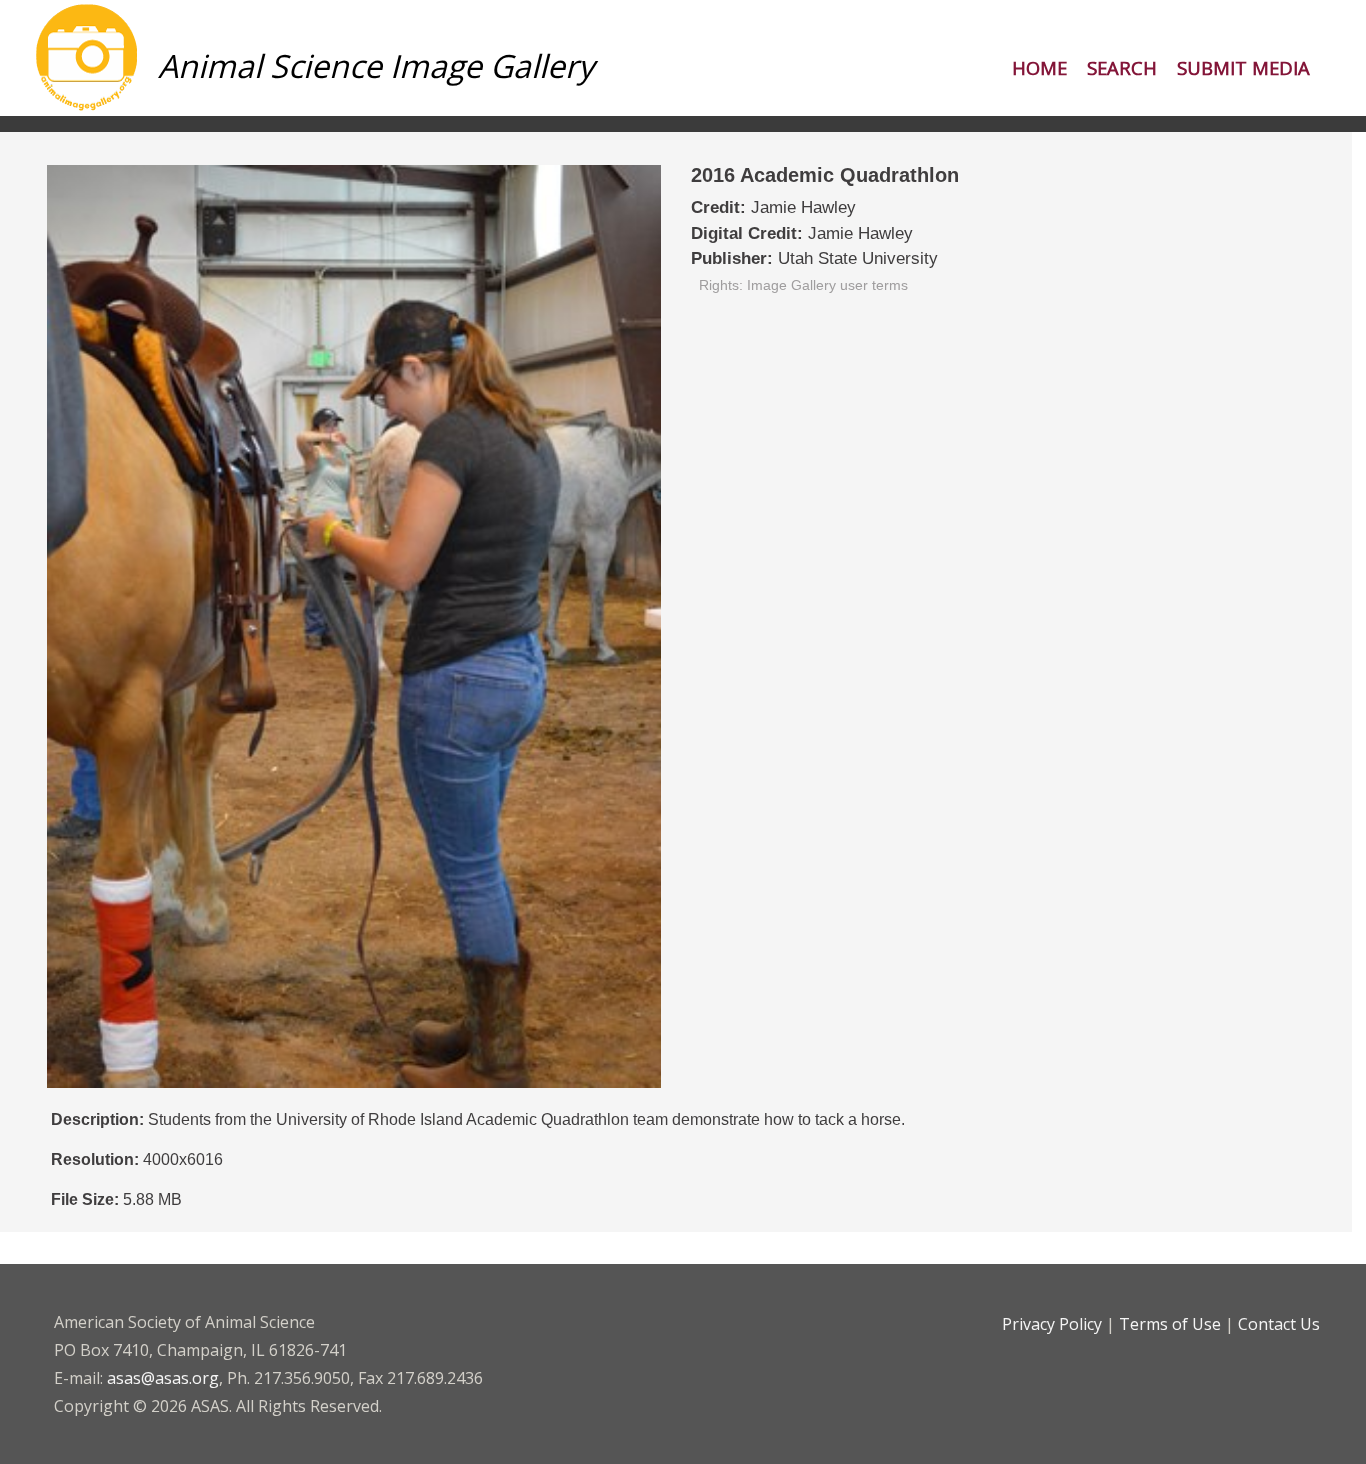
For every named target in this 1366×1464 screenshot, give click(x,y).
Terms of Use (1170, 1324)
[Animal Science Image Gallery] (304, 108)
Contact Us (1279, 1324)
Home (1039, 67)
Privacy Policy (1052, 1324)
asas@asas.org (163, 1378)
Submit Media (1243, 67)
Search (1122, 67)
